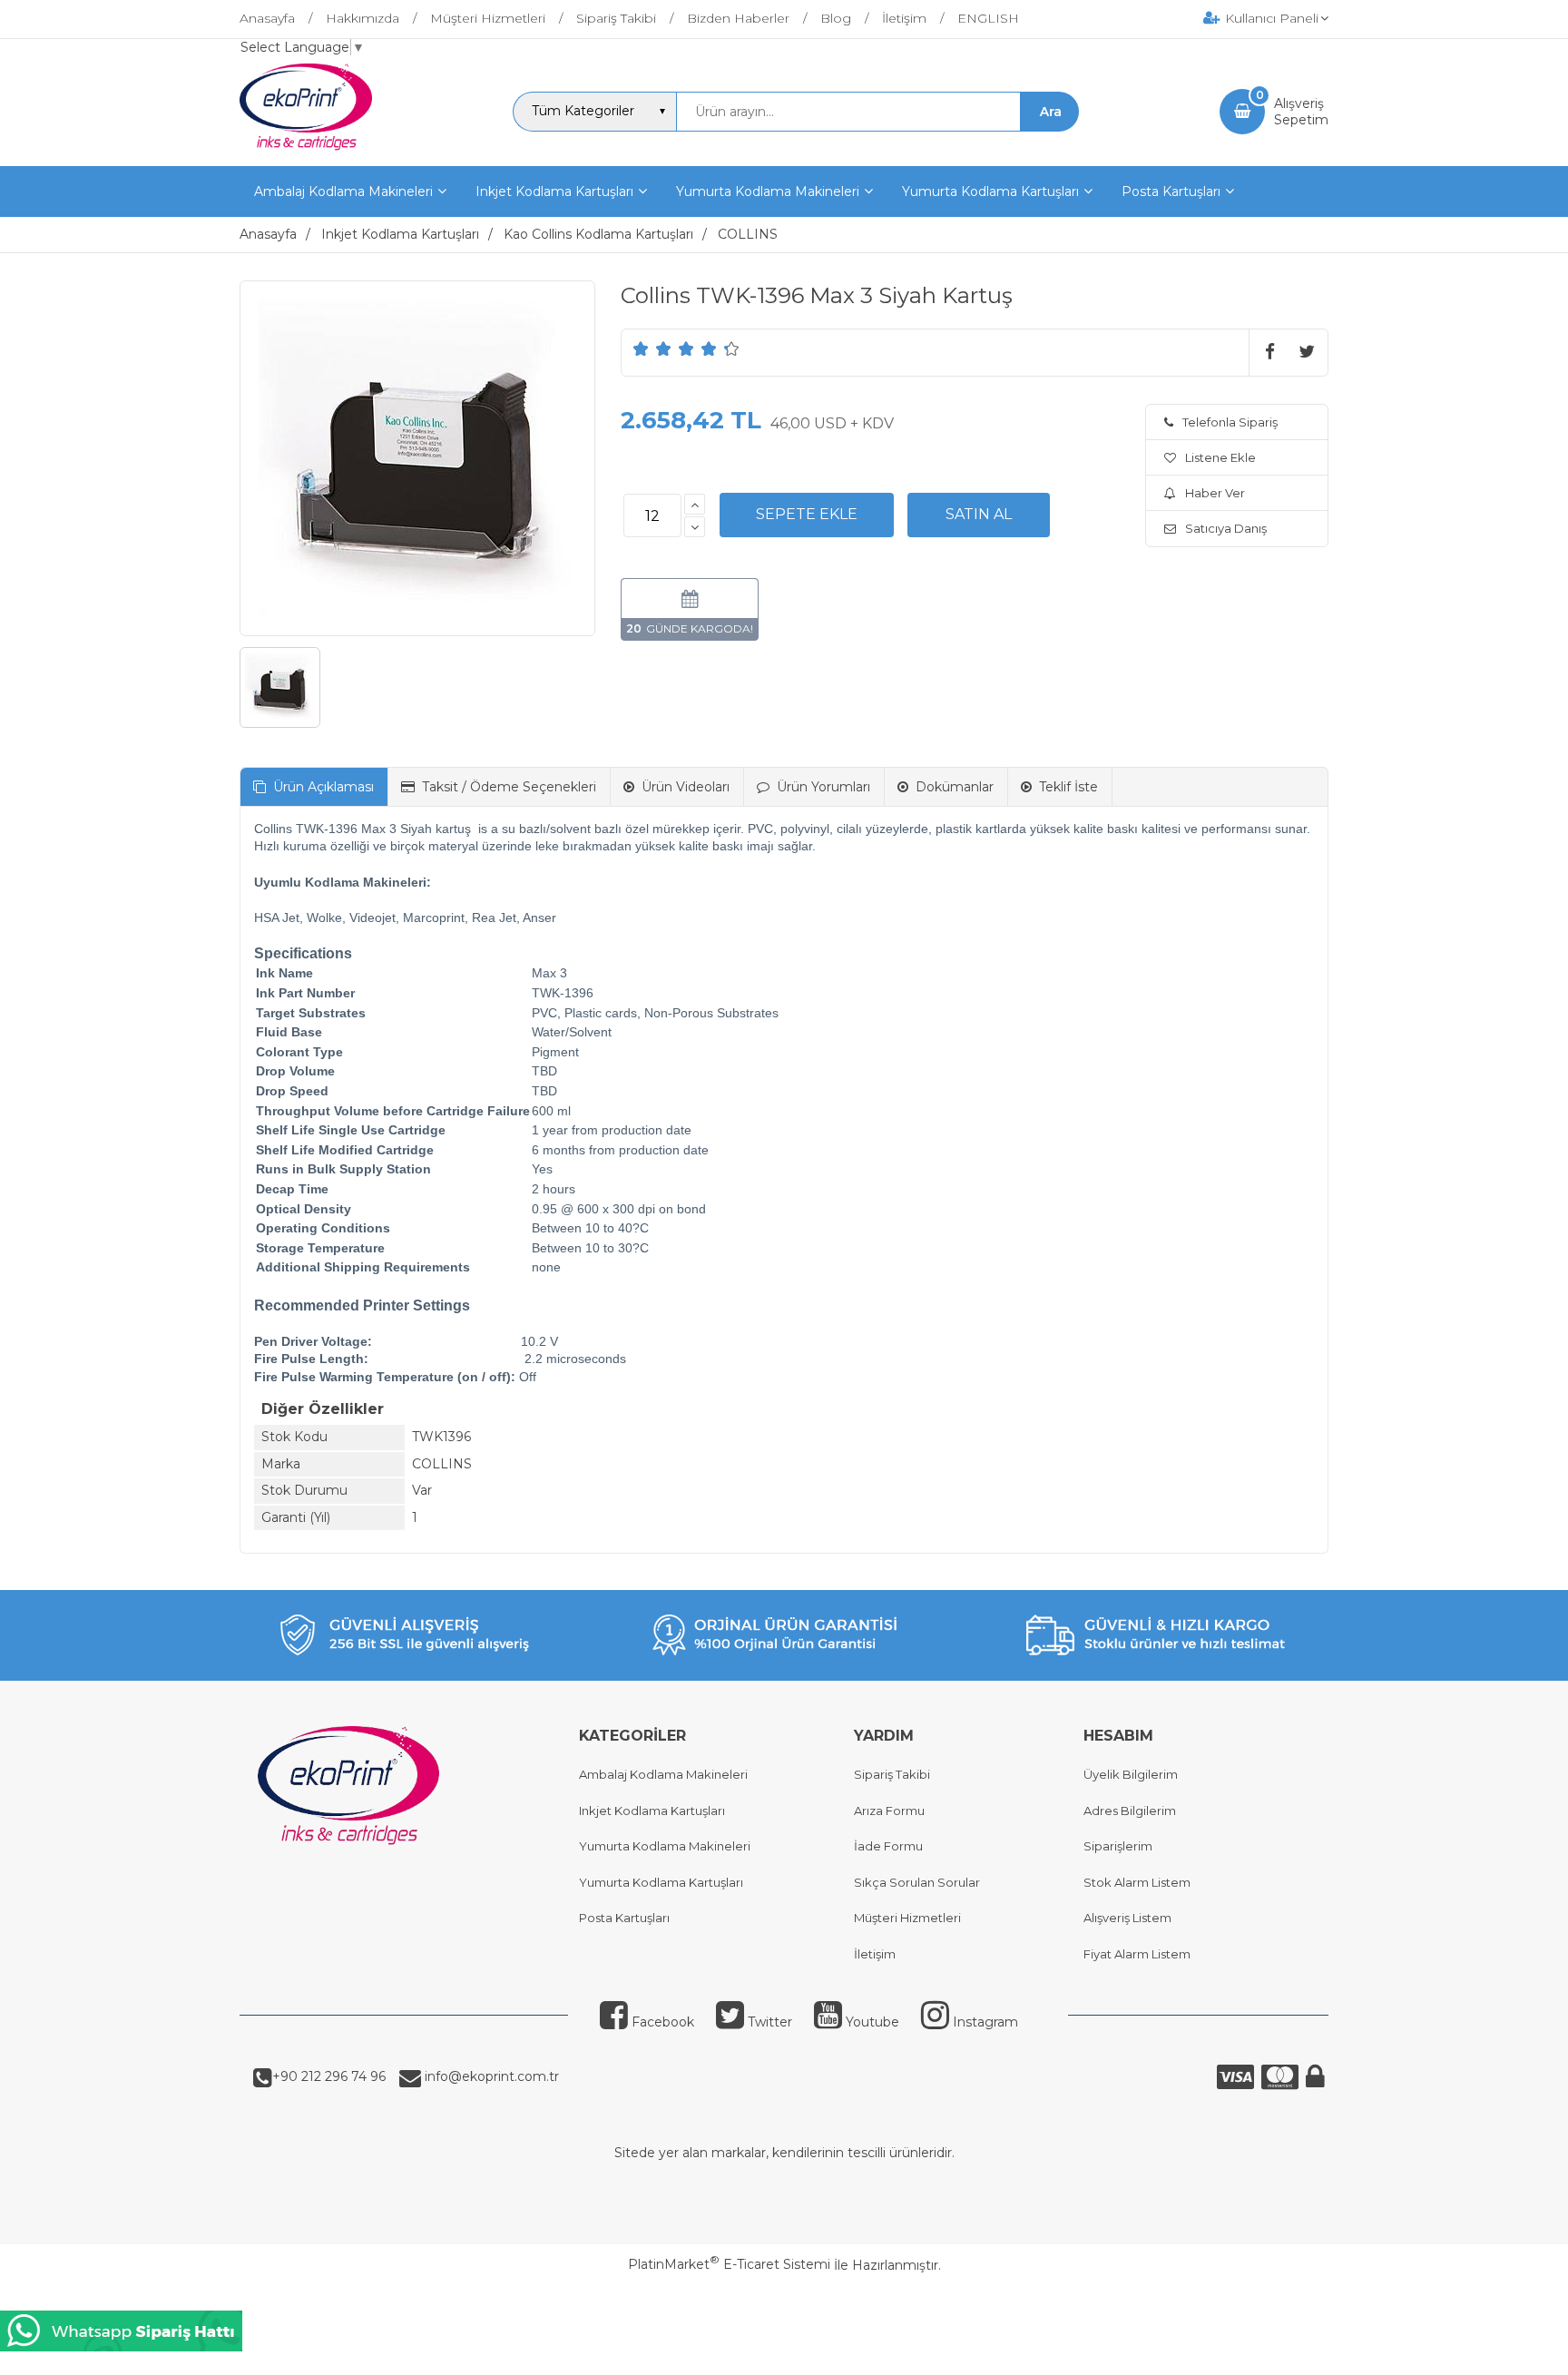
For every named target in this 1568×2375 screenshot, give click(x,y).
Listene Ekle (1220, 457)
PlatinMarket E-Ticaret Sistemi (729, 2264)
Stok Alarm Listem (1137, 1882)
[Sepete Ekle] (807, 515)
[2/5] (652, 348)
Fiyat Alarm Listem (1137, 1954)
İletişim (875, 1954)
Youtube (872, 2022)
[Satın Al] (979, 515)
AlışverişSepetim (1301, 112)
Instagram (985, 2022)
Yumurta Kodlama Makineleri (665, 1846)
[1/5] (641, 348)
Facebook (663, 2022)
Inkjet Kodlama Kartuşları (652, 1811)
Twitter (770, 2022)
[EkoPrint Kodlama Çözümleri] (306, 150)
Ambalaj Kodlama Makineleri (663, 1774)
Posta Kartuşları (624, 1918)
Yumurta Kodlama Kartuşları (661, 1882)
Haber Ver (1215, 493)
